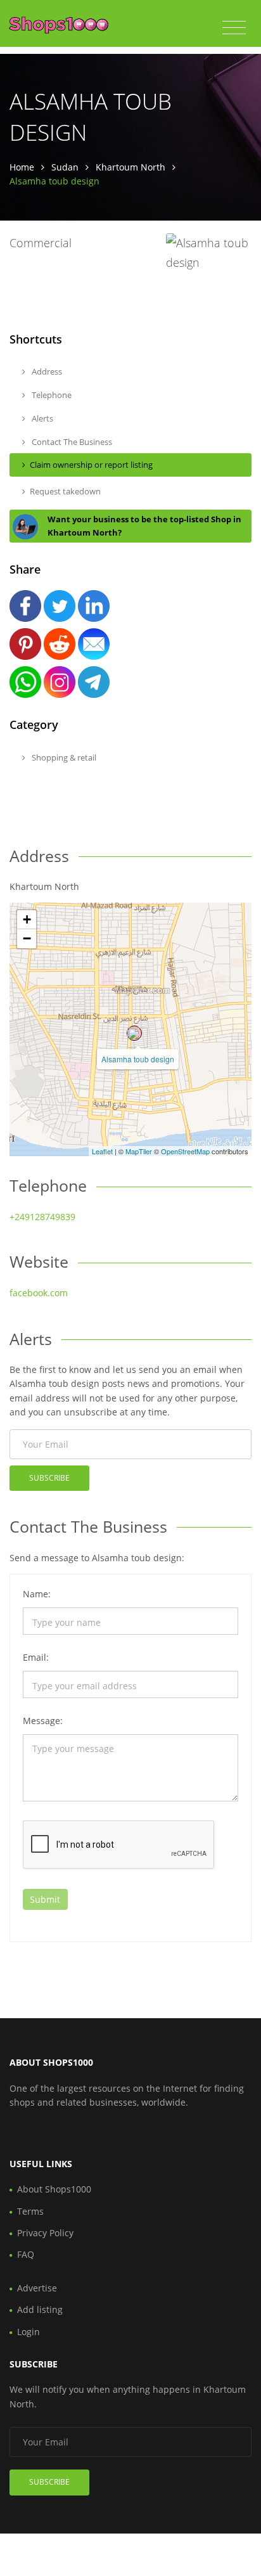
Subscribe (49, 1478)
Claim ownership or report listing (91, 465)
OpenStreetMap (185, 1151)
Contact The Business (71, 442)
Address (46, 371)
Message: (43, 1721)
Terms (30, 2211)
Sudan (65, 167)
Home (22, 167)
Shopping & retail (63, 757)
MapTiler (139, 1151)
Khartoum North (130, 167)
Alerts (41, 418)
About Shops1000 (54, 2189)
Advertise (37, 2288)
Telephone (51, 395)
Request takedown (65, 491)
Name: (37, 1594)
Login (29, 2332)
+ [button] (27, 919)
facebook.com (39, 1293)
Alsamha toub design (138, 1059)
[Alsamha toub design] (134, 1033)
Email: (36, 1657)
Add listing (40, 2309)
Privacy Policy (45, 2233)
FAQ (26, 2254)
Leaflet (102, 1151)
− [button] (27, 938)
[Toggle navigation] (234, 28)
